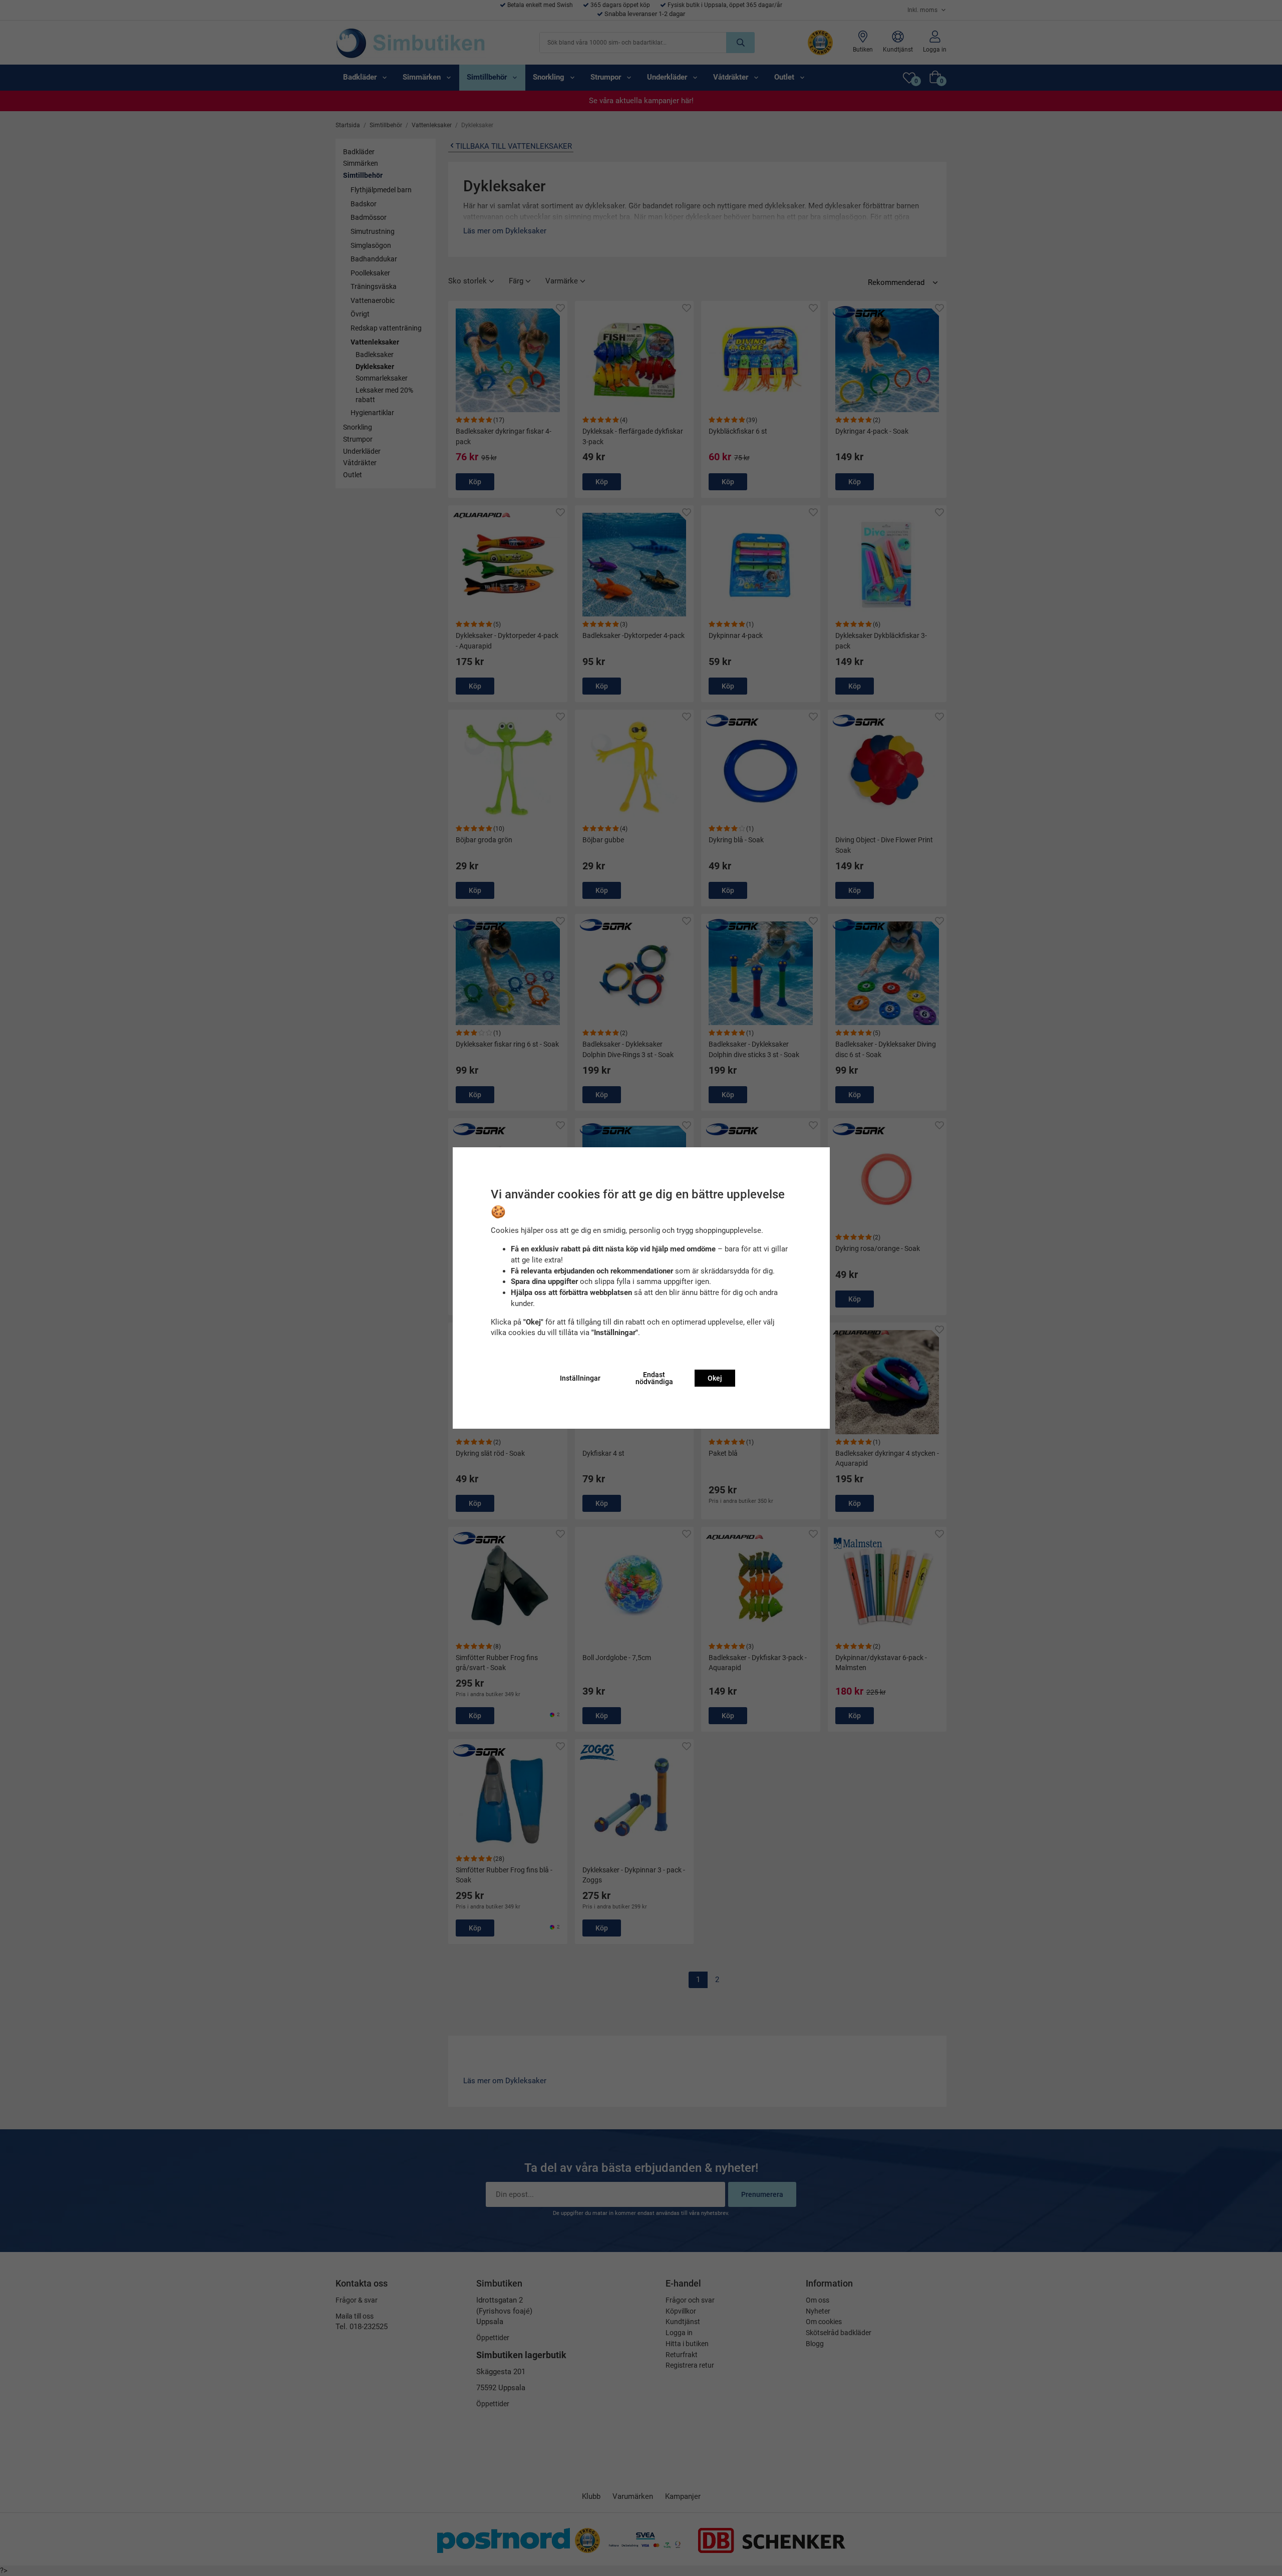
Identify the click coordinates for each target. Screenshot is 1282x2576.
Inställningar (580, 1378)
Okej (715, 1378)
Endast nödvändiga (654, 1378)
